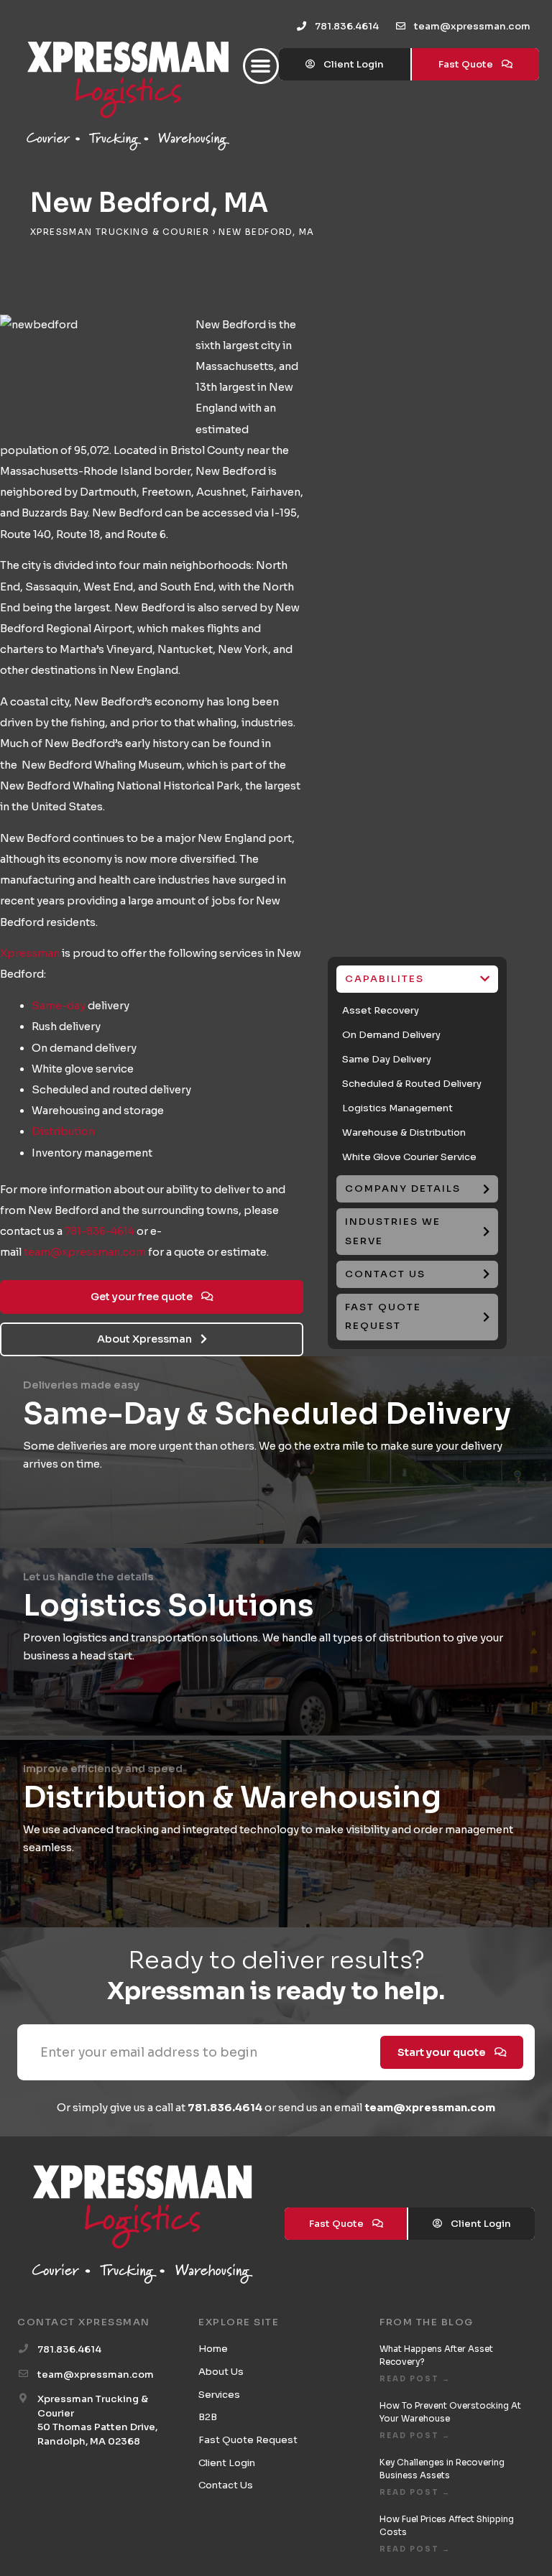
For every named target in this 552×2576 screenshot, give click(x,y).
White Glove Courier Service (409, 1157)
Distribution (63, 1131)
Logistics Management (397, 1108)
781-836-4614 (100, 1231)
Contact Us (226, 2485)
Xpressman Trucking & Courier (120, 232)
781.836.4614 (225, 2108)
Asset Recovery (381, 1010)
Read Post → (415, 2379)
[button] (261, 66)
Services (219, 2395)
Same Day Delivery (387, 1059)
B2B (208, 2417)
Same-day (59, 1006)
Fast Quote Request (248, 2440)
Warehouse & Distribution (404, 1132)
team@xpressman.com (85, 1252)
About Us (221, 2372)
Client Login (227, 2463)
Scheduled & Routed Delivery (412, 1084)
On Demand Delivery (391, 1035)
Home (213, 2349)
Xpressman (30, 953)
